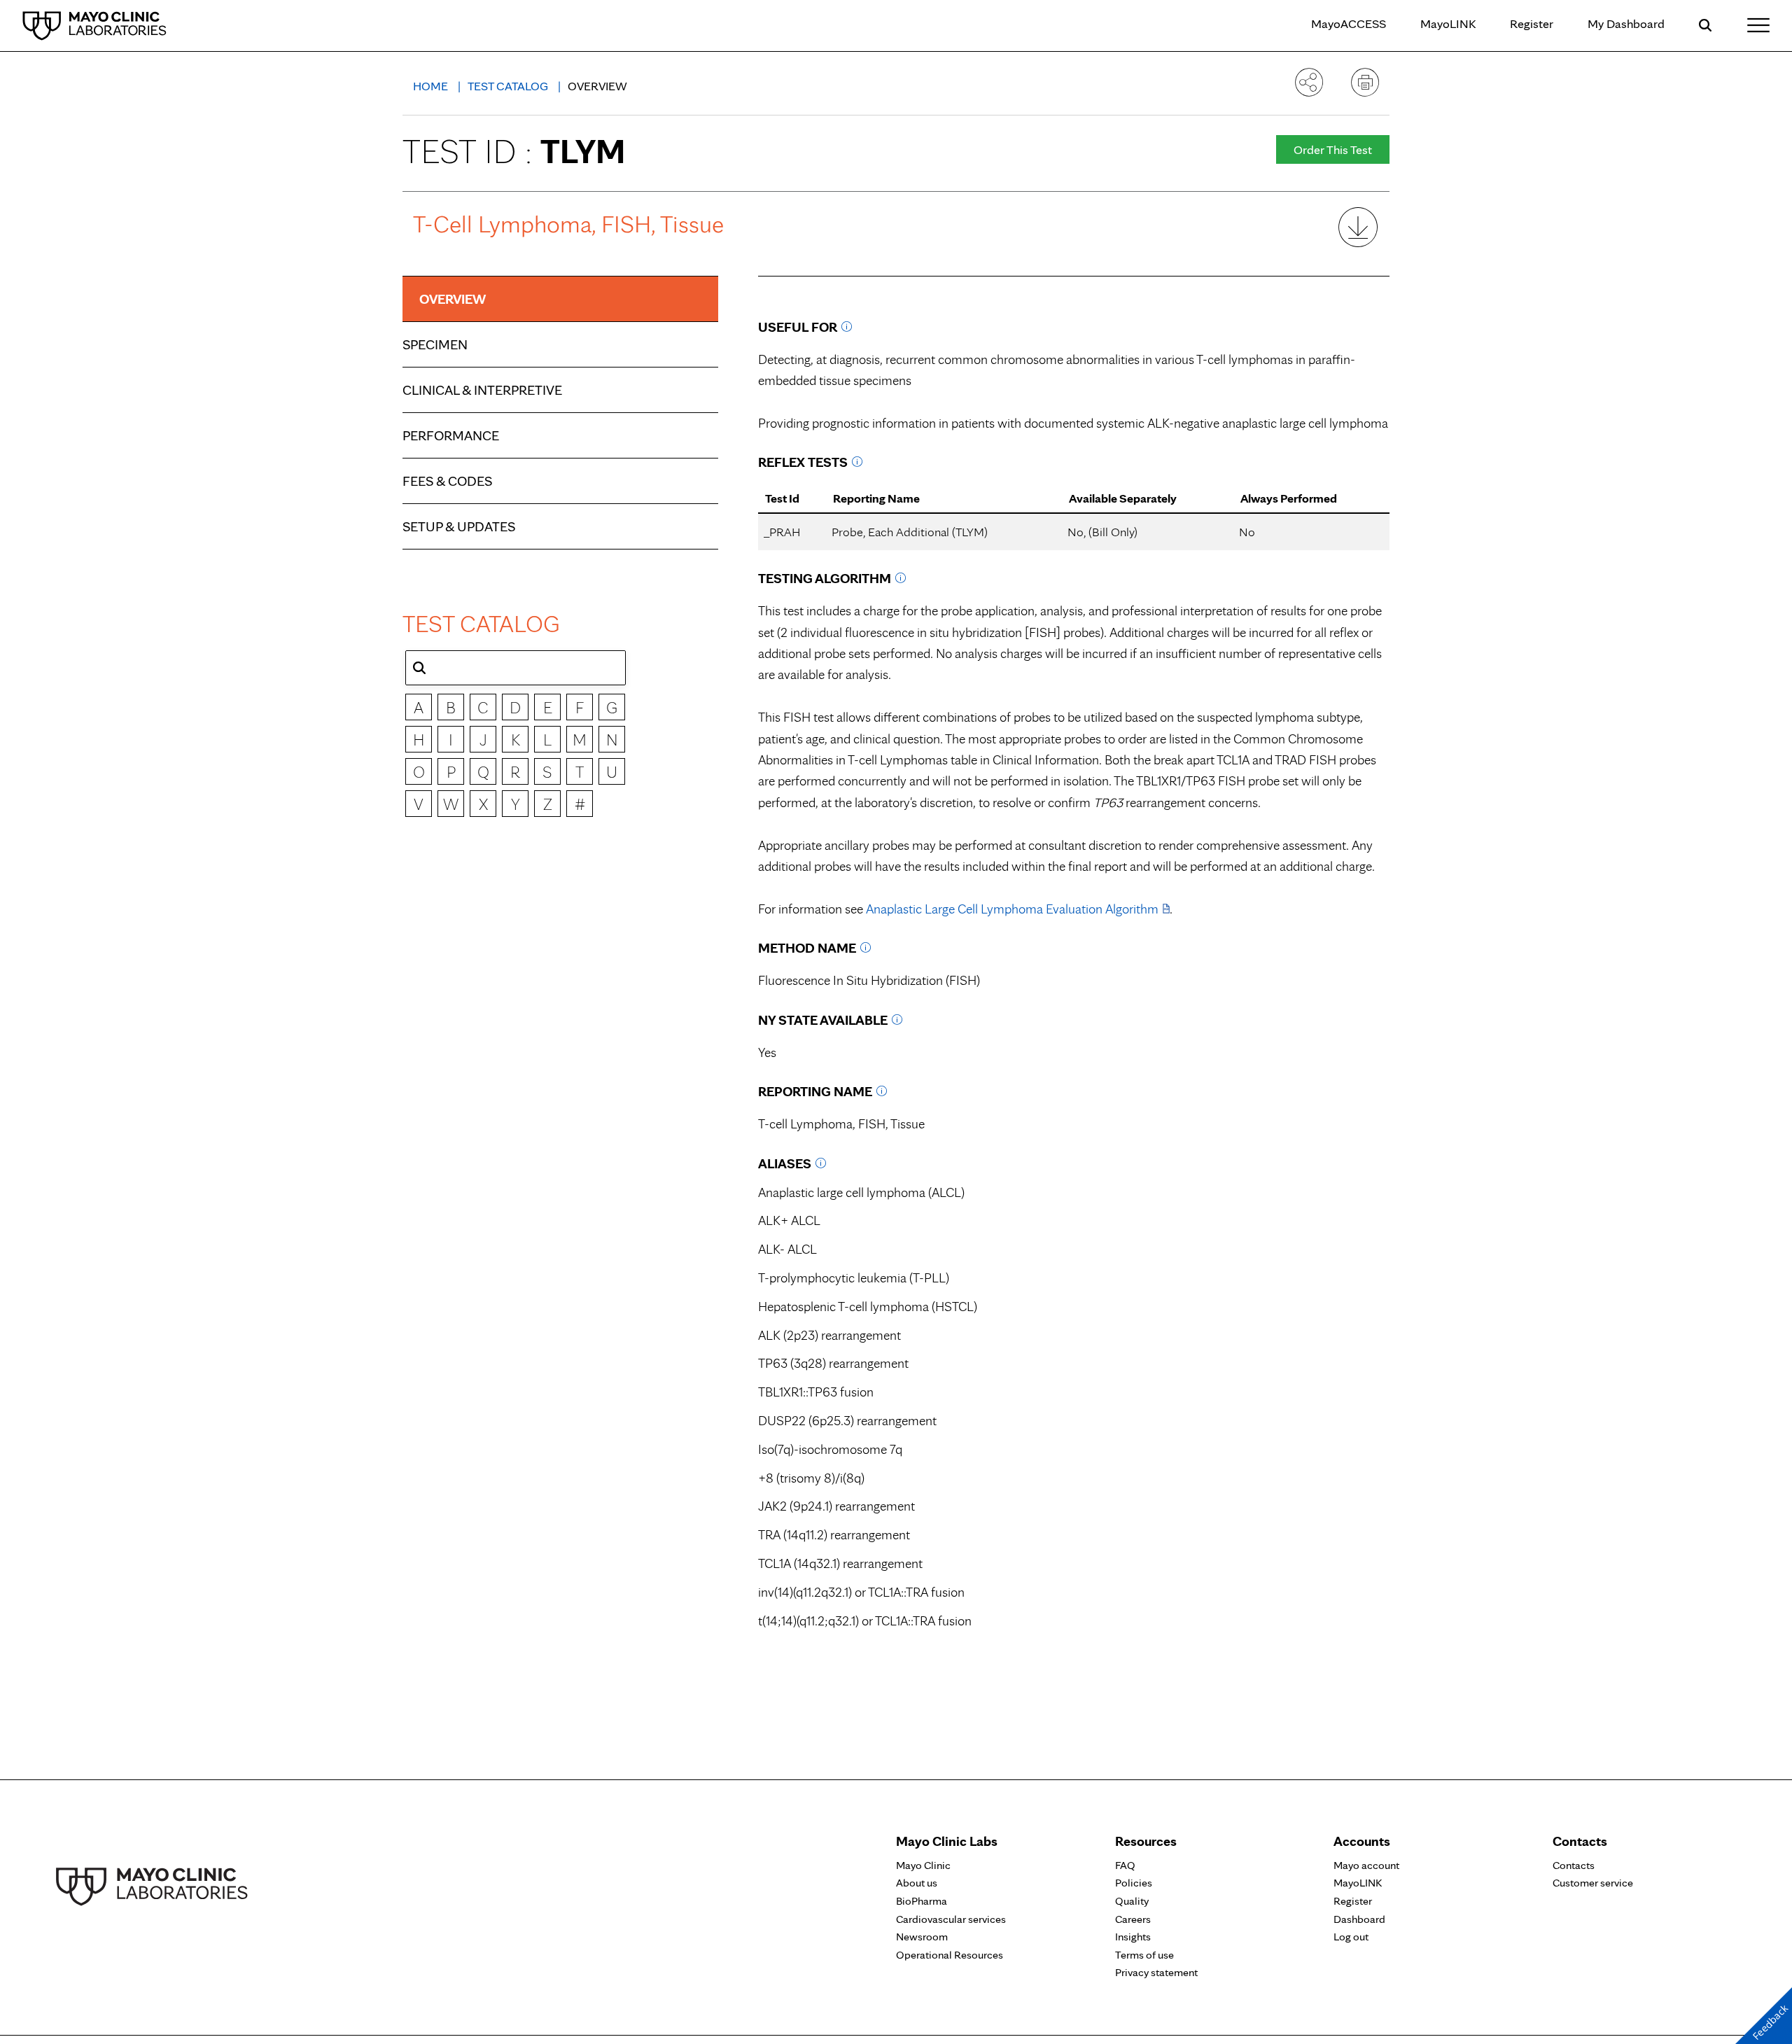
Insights (1133, 1937)
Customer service (1593, 1883)
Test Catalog (509, 86)
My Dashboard (1626, 23)
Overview (453, 299)
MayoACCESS (1349, 23)
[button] (419, 668)
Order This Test (1333, 149)
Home (432, 86)
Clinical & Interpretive (482, 390)
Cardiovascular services (951, 1919)
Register (1532, 23)
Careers (1133, 1919)
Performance (451, 435)
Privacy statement (1156, 1972)
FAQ (1125, 1865)
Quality (1132, 1901)
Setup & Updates (459, 526)
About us (917, 1883)
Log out (1351, 1937)
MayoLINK (1448, 23)
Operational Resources (950, 1955)
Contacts (1574, 1865)
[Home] (94, 25)
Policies (1134, 1883)
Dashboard (1359, 1919)
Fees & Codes (447, 481)
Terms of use (1144, 1955)
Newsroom (922, 1937)
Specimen (435, 344)
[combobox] (516, 668)
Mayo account (1366, 1865)
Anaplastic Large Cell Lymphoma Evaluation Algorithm (1012, 909)
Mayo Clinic (923, 1865)
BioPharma (922, 1901)
